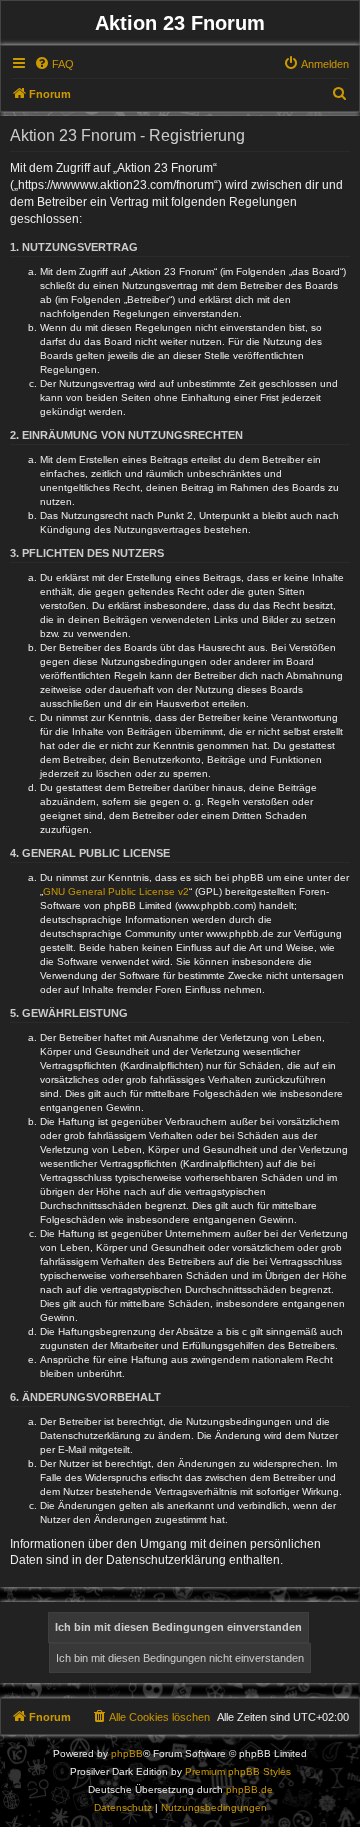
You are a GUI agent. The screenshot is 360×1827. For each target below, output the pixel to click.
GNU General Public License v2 (116, 891)
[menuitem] (54, 64)
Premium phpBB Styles (238, 1771)
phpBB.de (249, 1789)
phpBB (127, 1753)
